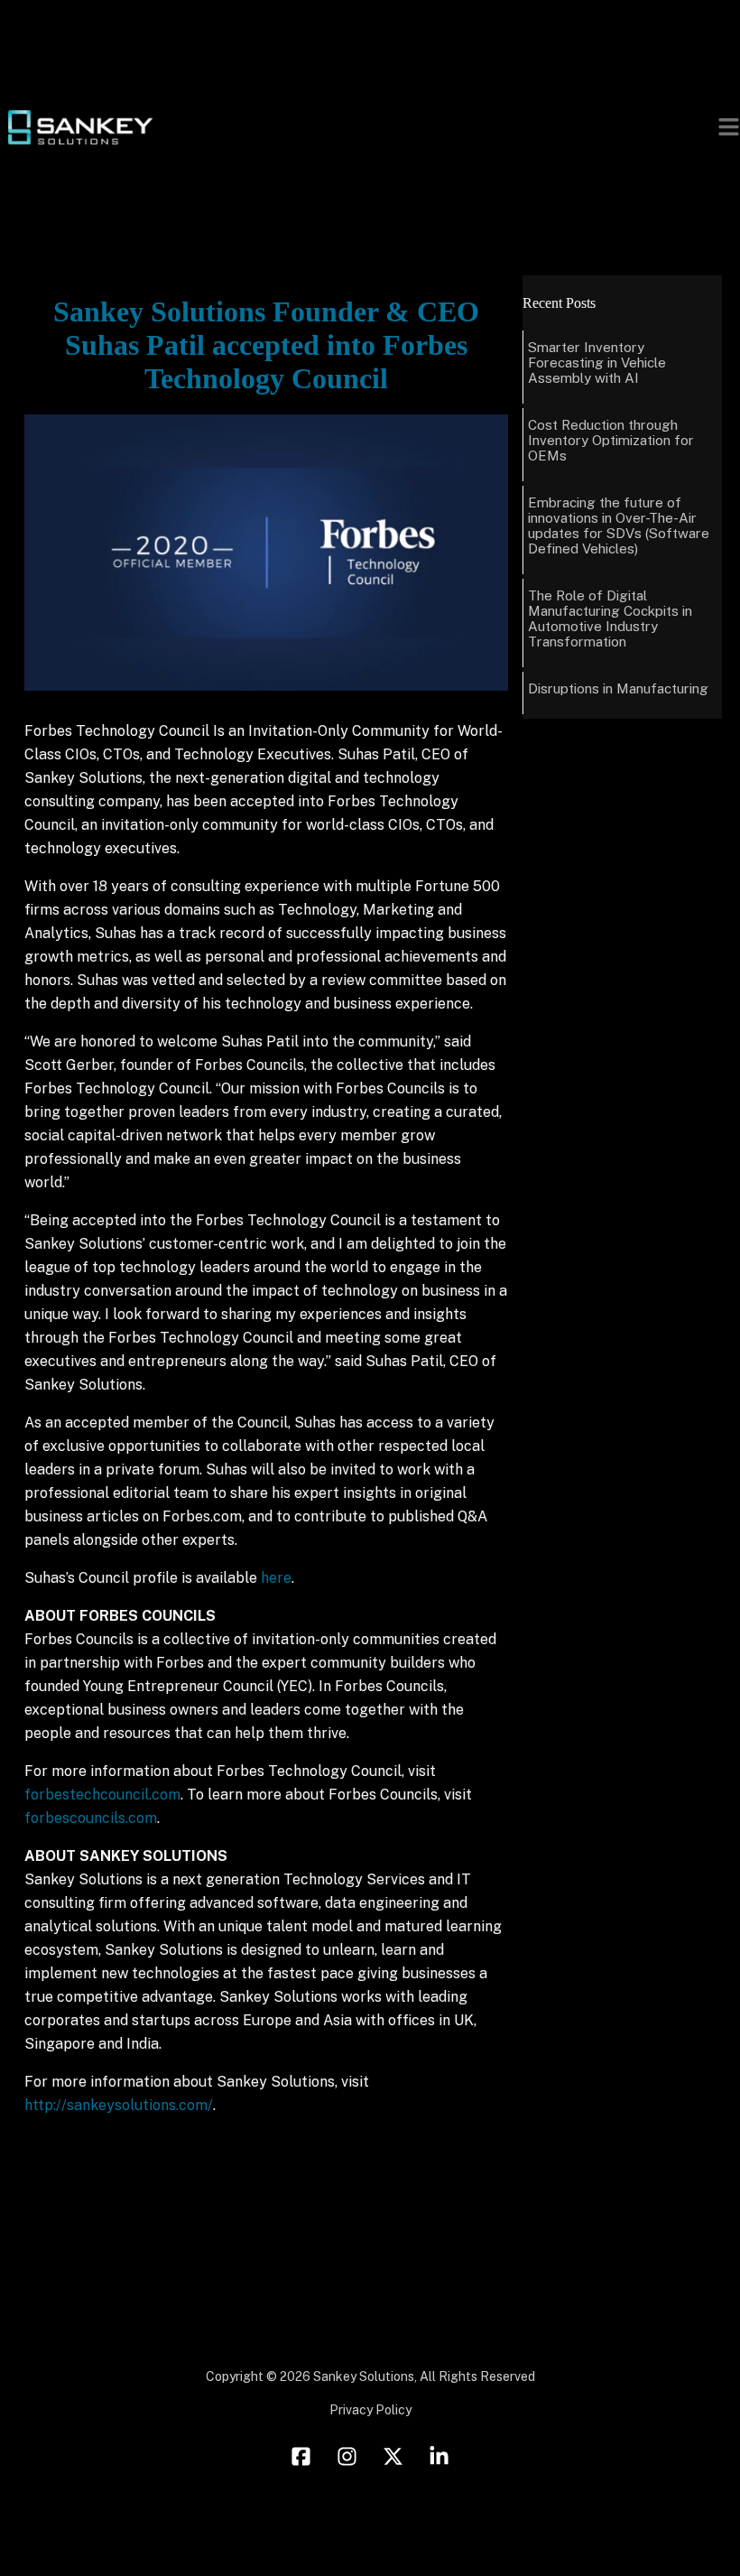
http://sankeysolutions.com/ (119, 2105)
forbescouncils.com (91, 1818)
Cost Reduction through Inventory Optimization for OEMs (611, 440)
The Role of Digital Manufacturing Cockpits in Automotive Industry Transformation (610, 618)
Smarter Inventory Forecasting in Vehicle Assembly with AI (597, 363)
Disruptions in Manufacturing (618, 688)
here (276, 1578)
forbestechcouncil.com (102, 1795)
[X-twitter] (393, 2457)
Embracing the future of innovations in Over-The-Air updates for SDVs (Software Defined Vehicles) (619, 525)
